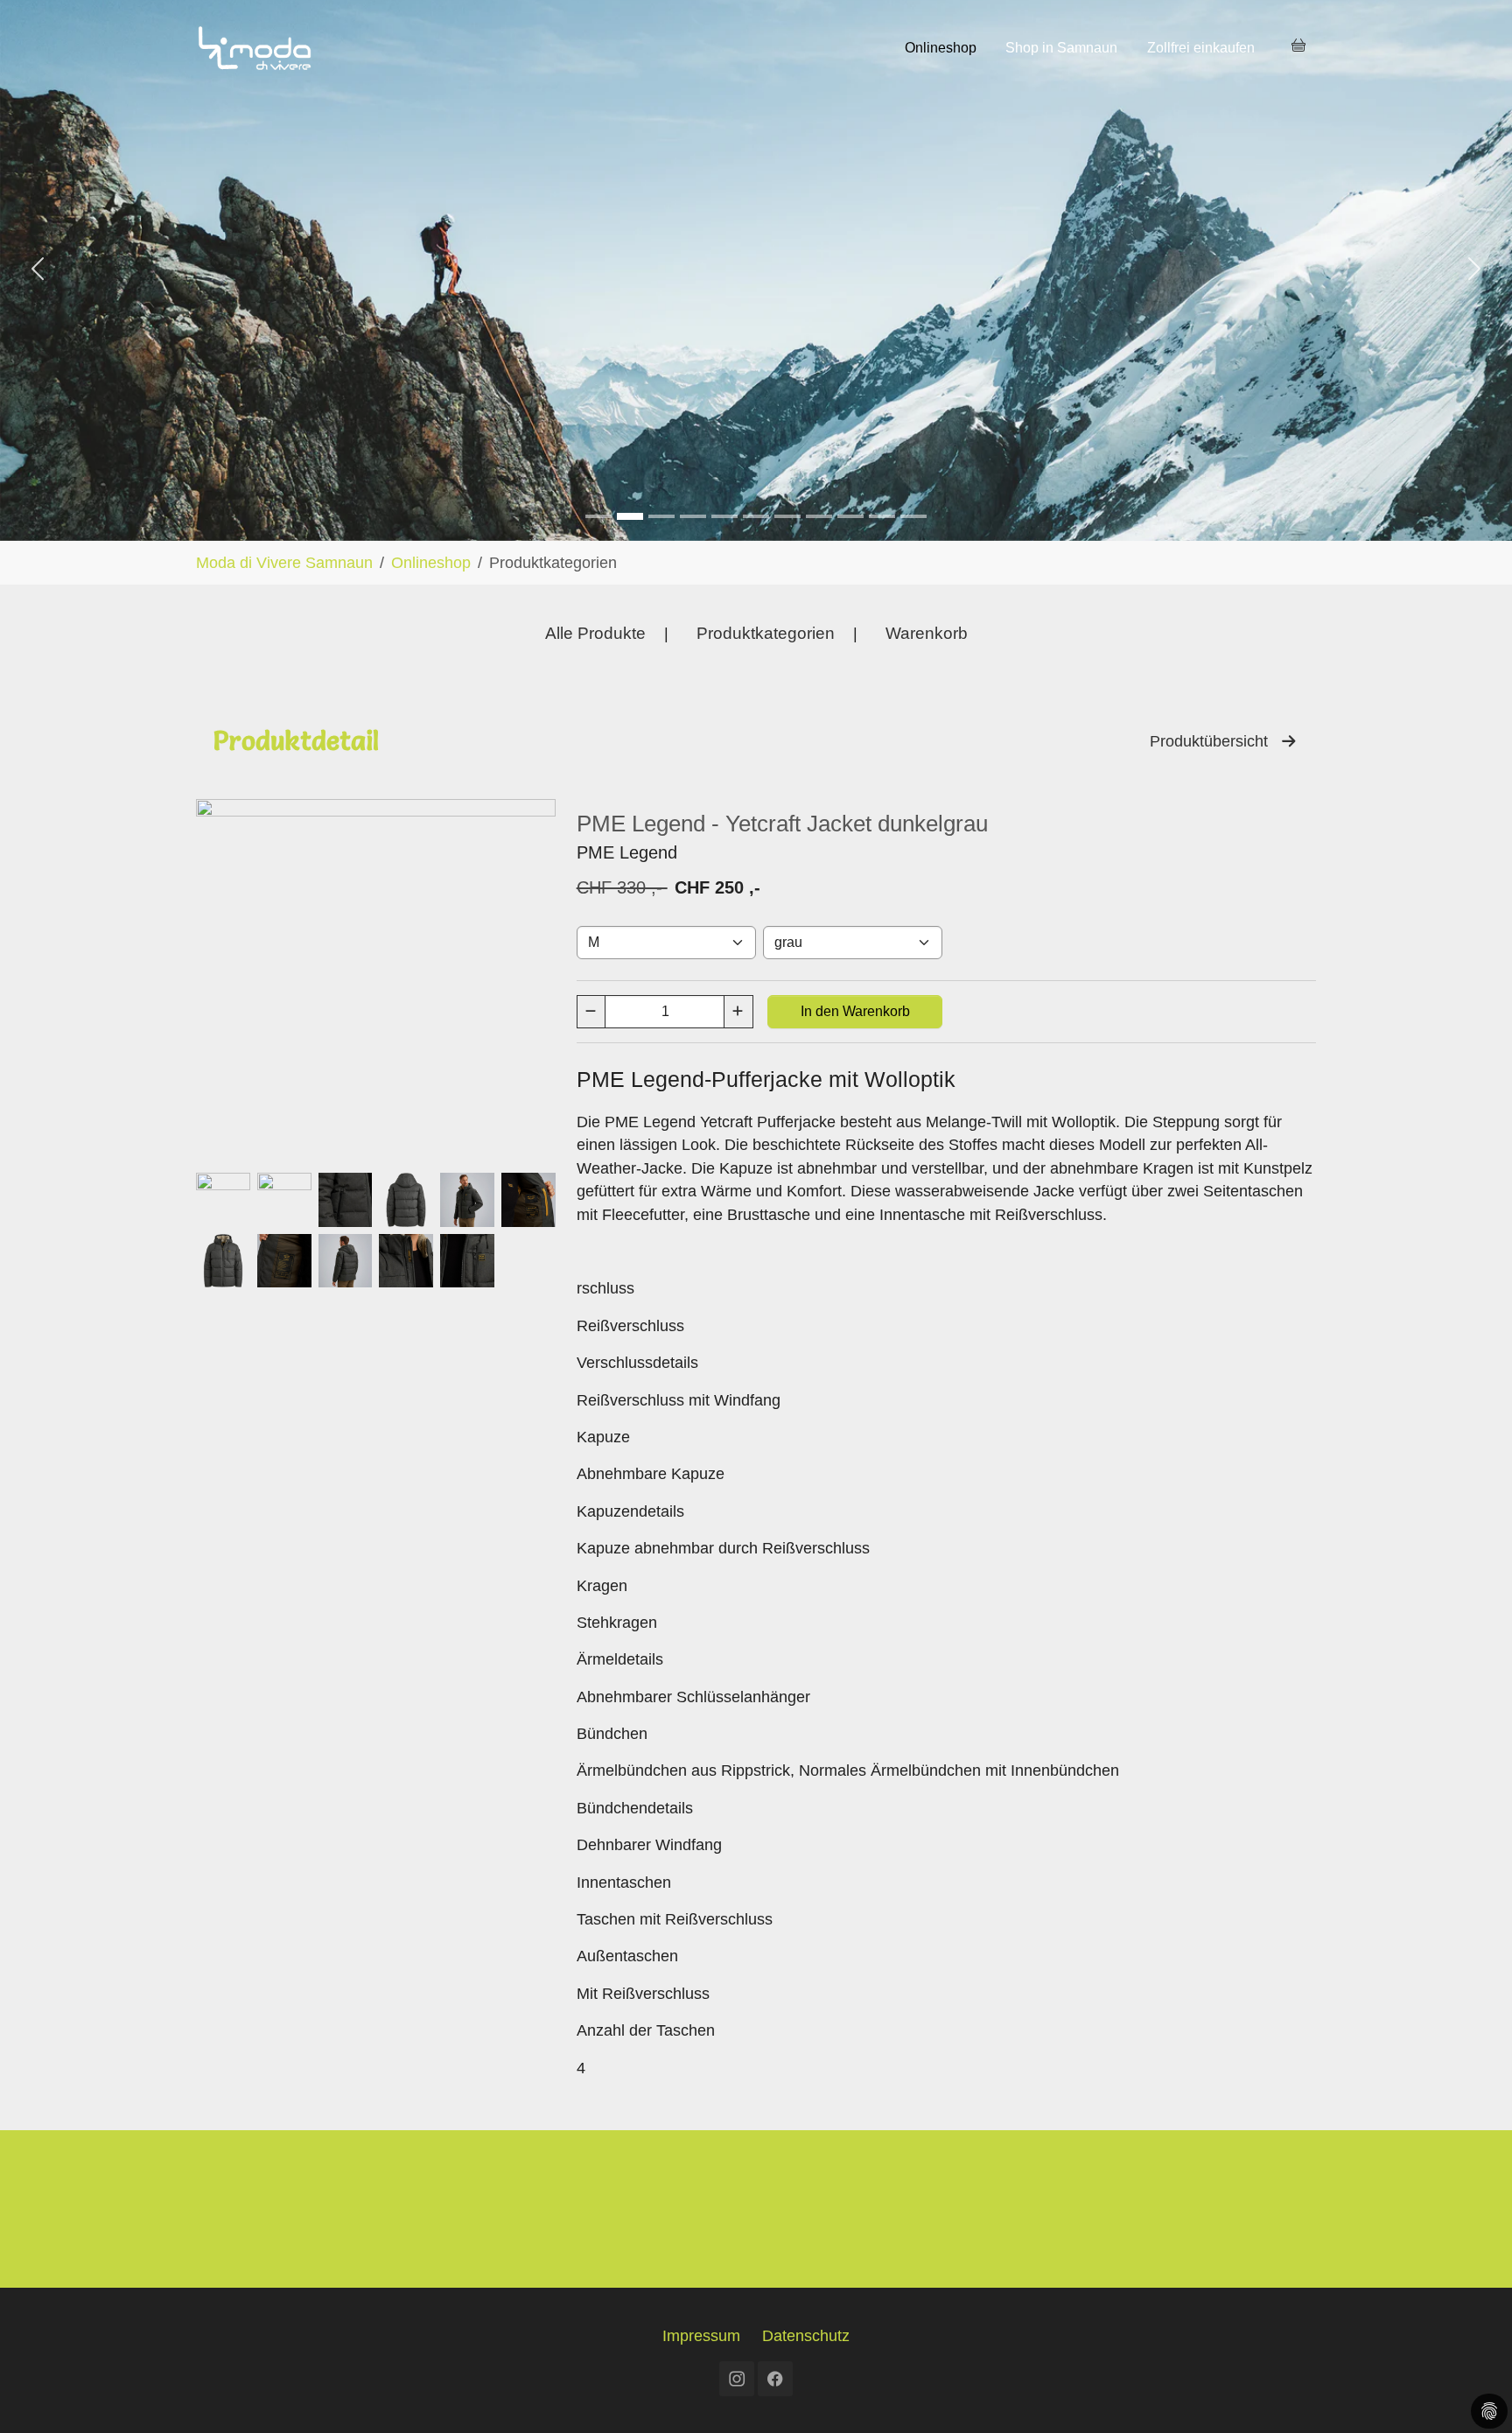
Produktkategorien (766, 633)
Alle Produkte (595, 633)
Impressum (701, 2336)
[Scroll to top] (1471, 2392)
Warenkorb (927, 633)
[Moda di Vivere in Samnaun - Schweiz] (255, 48)
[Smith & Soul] (630, 516)
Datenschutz (806, 2336)
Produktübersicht (1215, 741)
